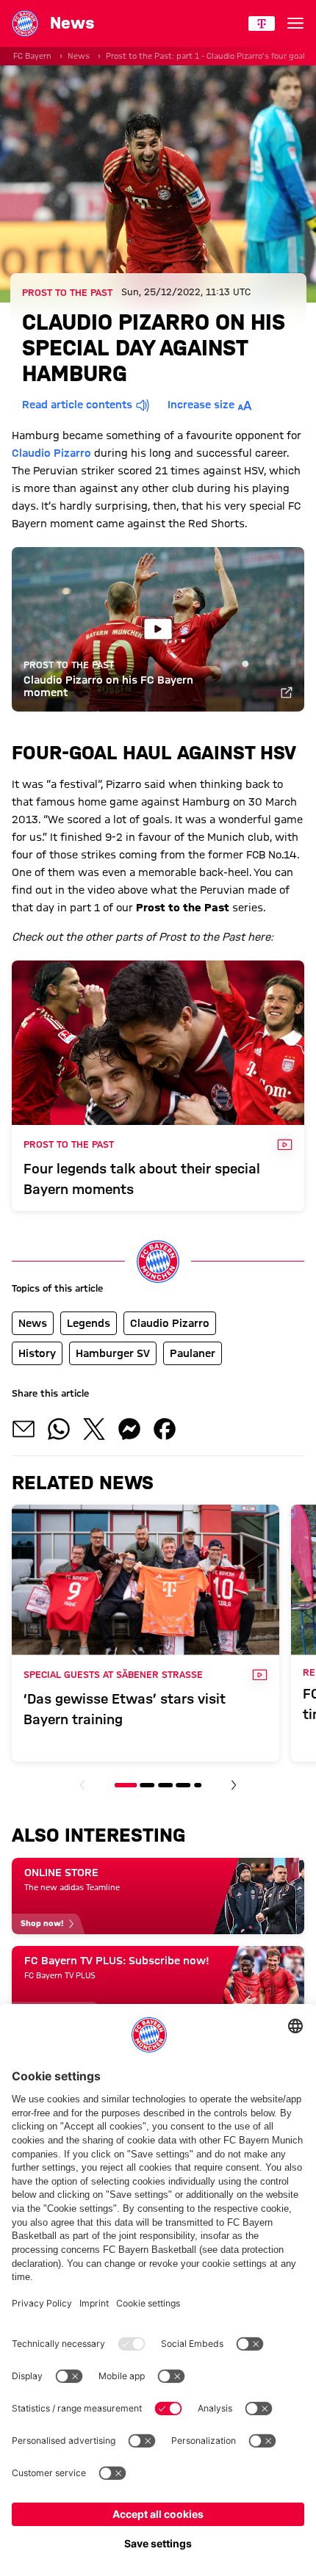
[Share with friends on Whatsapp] (59, 1429)
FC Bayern (32, 56)
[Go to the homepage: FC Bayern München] (25, 23)
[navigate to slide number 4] (183, 1785)
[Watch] (287, 694)
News (79, 56)
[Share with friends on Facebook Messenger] (129, 1429)
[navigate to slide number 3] (165, 1785)
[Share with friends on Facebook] (165, 1429)
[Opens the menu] (295, 23)
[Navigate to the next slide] (234, 1785)
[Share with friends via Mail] (24, 1429)
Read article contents (77, 405)
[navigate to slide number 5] (198, 1785)
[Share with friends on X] (94, 1429)
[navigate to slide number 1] (126, 1785)
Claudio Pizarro (51, 453)
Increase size (201, 405)
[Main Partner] (262, 23)
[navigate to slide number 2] (148, 1785)
